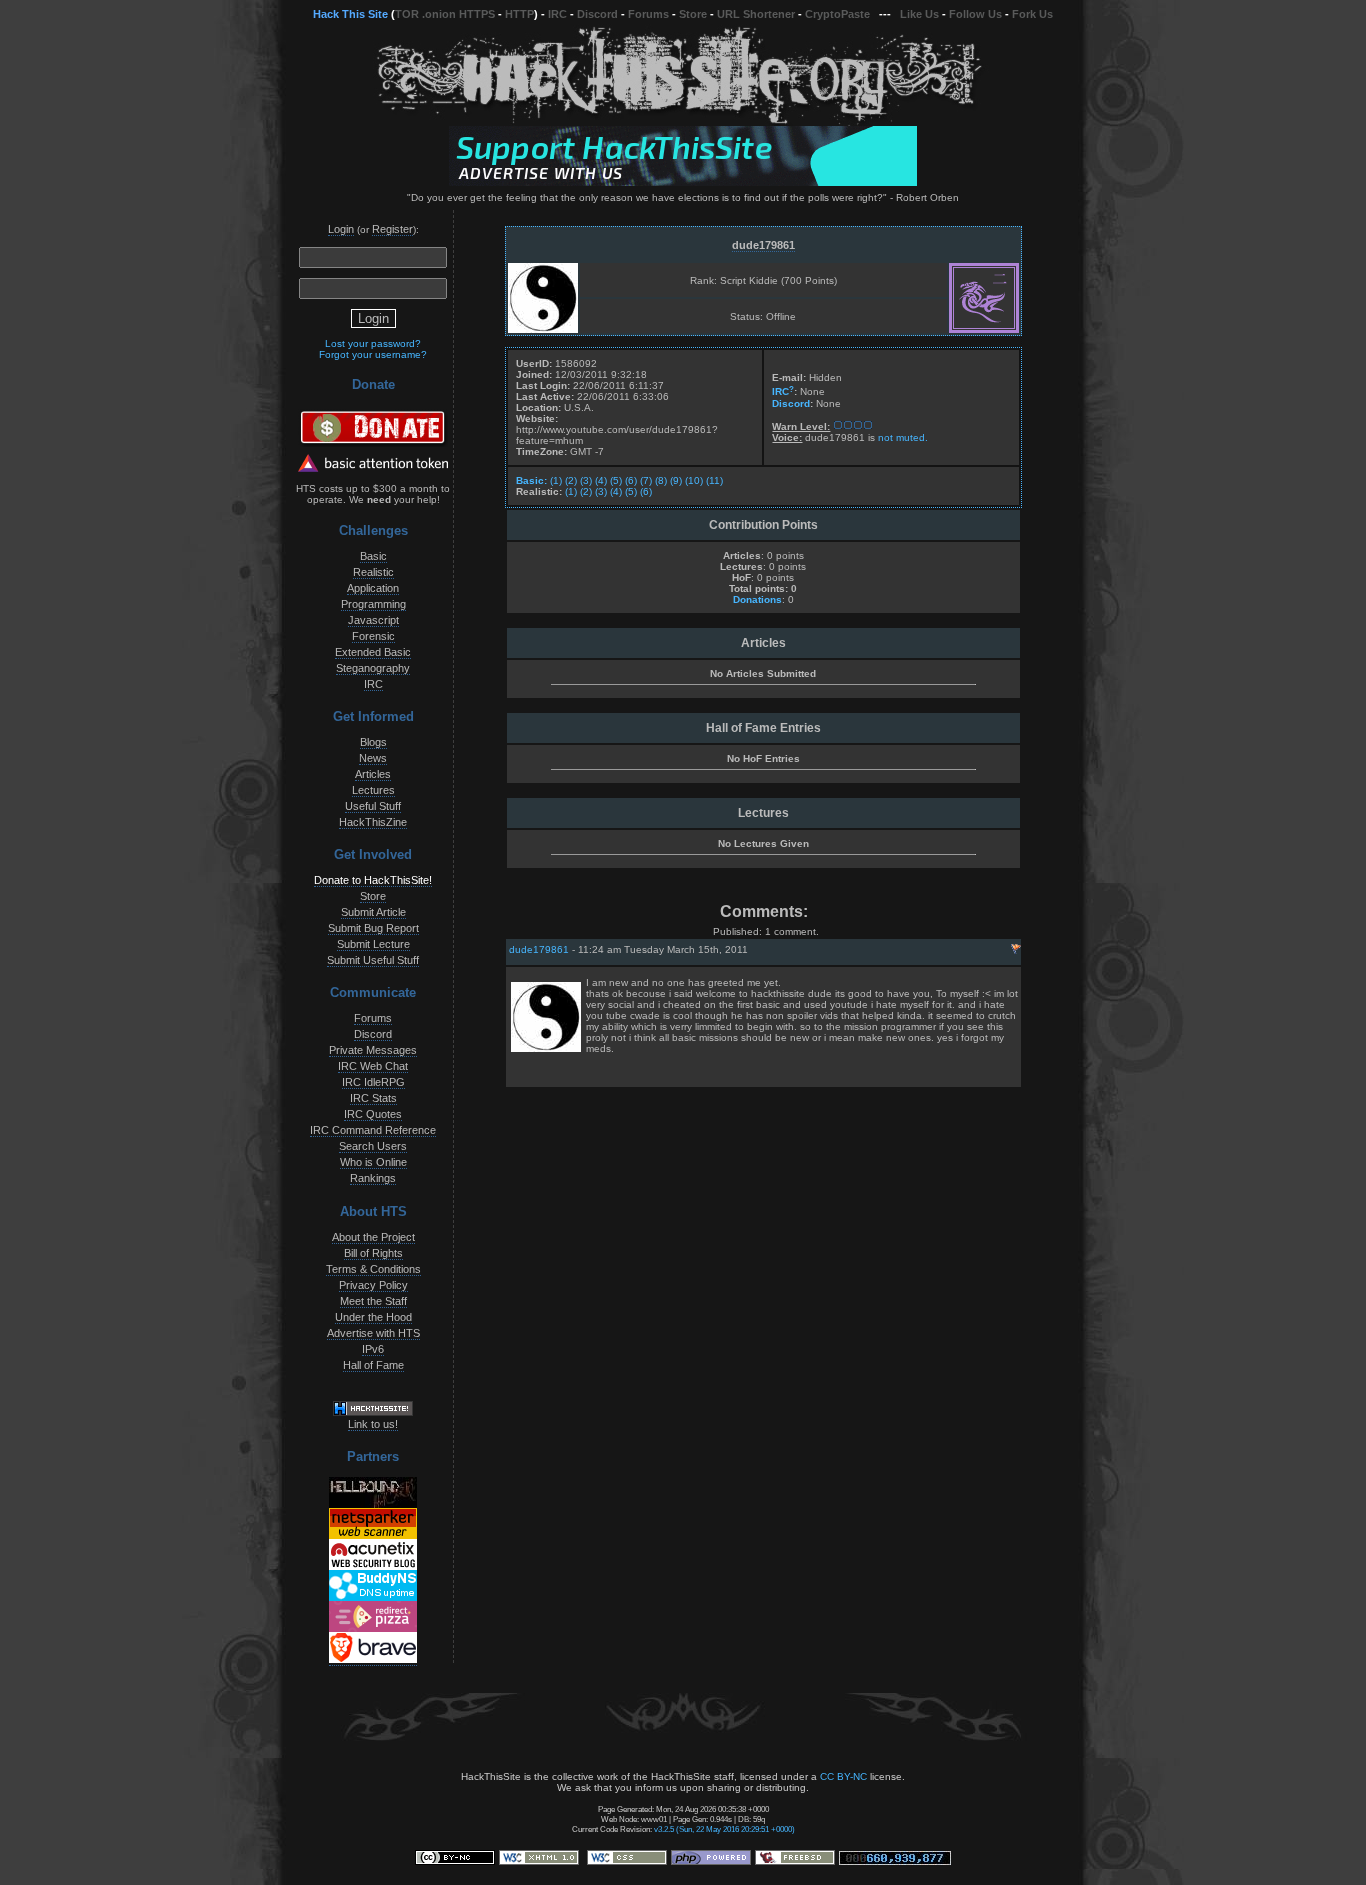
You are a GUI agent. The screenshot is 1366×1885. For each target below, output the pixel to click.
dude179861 (763, 245)
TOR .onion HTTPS (445, 14)
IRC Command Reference (373, 1130)
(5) (616, 480)
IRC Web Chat (373, 1066)
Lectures (373, 790)
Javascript (373, 620)
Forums (648, 14)
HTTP (519, 14)
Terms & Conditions (373, 1269)
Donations (757, 599)
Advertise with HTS (373, 1333)
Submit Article (373, 912)
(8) (661, 480)
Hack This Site (350, 14)
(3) (586, 480)
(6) (631, 480)
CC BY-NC (843, 1776)
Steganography (373, 668)
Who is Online (373, 1162)
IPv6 (373, 1349)
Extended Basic (373, 652)
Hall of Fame (373, 1365)
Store (693, 14)
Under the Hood (373, 1317)
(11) (714, 480)
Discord (597, 14)
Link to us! (373, 1424)
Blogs (373, 742)
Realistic (373, 572)
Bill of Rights (373, 1253)
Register (392, 229)
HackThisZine (373, 822)
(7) (646, 480)
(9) (676, 480)
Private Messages (373, 1050)
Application (373, 588)
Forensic (373, 636)
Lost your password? (373, 343)
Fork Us (1032, 14)
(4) (601, 480)
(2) (571, 480)
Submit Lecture (373, 944)
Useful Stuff (373, 806)
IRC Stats (373, 1098)
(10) (694, 480)
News (373, 758)
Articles (373, 774)
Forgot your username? (373, 354)
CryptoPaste (837, 14)
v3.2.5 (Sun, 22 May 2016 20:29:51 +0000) (724, 1829)
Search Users (373, 1146)
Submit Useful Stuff (373, 960)
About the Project (373, 1237)
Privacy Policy (373, 1285)
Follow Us (975, 14)
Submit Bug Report (373, 928)
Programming (373, 604)
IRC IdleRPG (373, 1082)
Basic (373, 556)
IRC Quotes (373, 1114)
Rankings (373, 1178)
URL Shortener (756, 14)
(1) (556, 480)
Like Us (919, 14)
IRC (557, 14)
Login (341, 229)
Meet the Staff (373, 1301)
